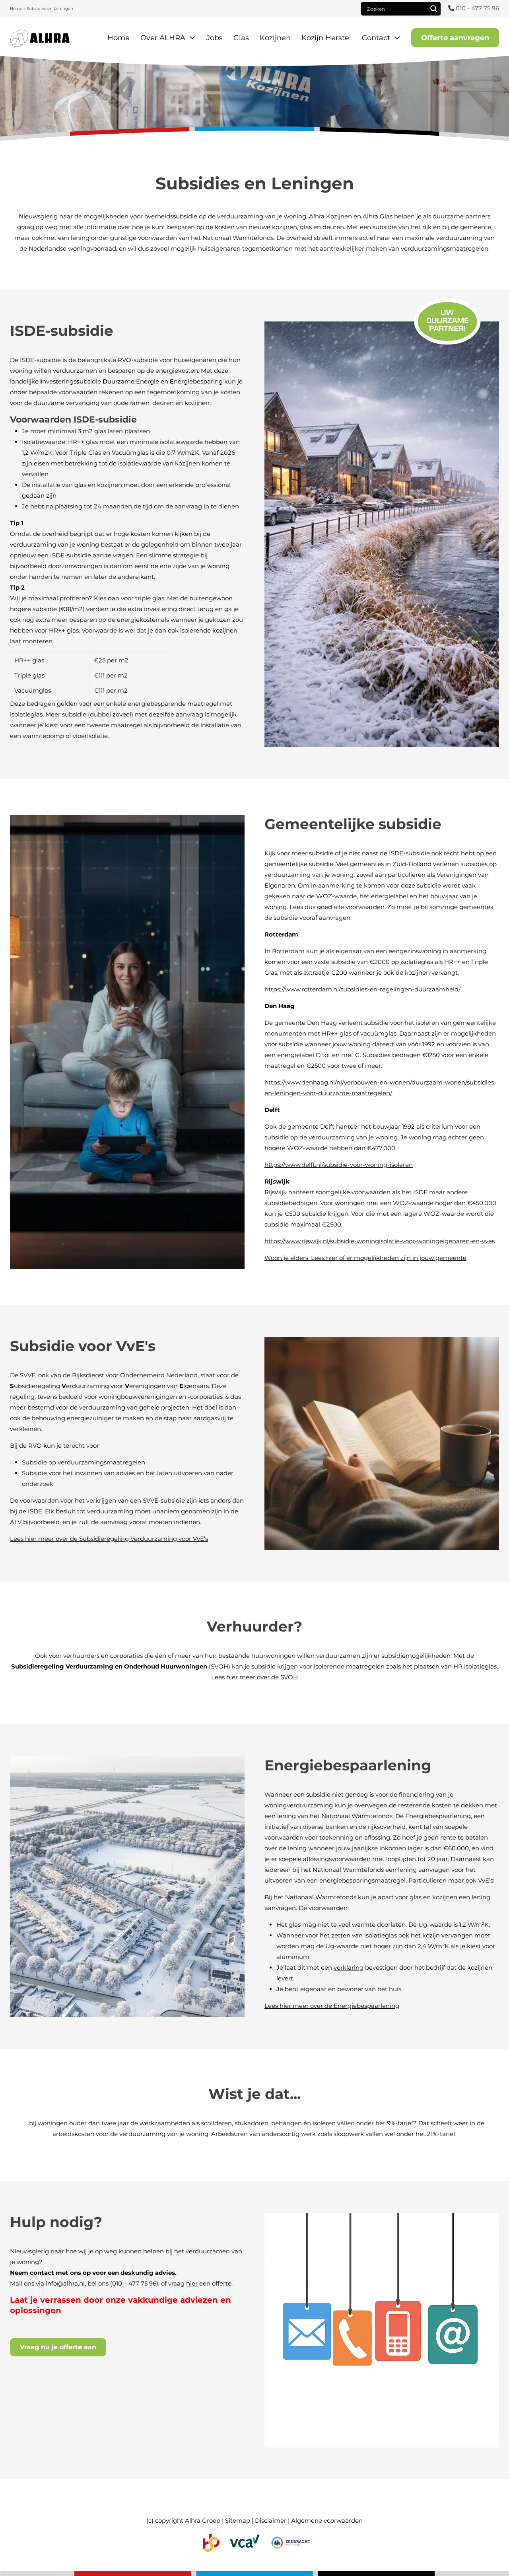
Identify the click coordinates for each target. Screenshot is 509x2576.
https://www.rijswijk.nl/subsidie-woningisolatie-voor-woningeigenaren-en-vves (380, 1241)
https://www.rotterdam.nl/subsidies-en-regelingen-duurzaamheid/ (362, 989)
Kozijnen (275, 38)
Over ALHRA (163, 38)
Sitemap (238, 2521)
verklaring (349, 1968)
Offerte (455, 38)
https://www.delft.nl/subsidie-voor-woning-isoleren (339, 1165)
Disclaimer (271, 2521)
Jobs (215, 38)
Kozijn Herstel (326, 38)
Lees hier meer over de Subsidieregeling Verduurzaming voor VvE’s (109, 1538)
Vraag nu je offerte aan (58, 2347)
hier (192, 2283)
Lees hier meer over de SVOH (254, 1677)
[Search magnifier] (434, 9)
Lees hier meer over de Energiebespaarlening (332, 2006)
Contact (376, 38)
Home (16, 9)
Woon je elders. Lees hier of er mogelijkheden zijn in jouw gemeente (365, 1258)
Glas (241, 38)
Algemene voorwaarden (327, 2521)
